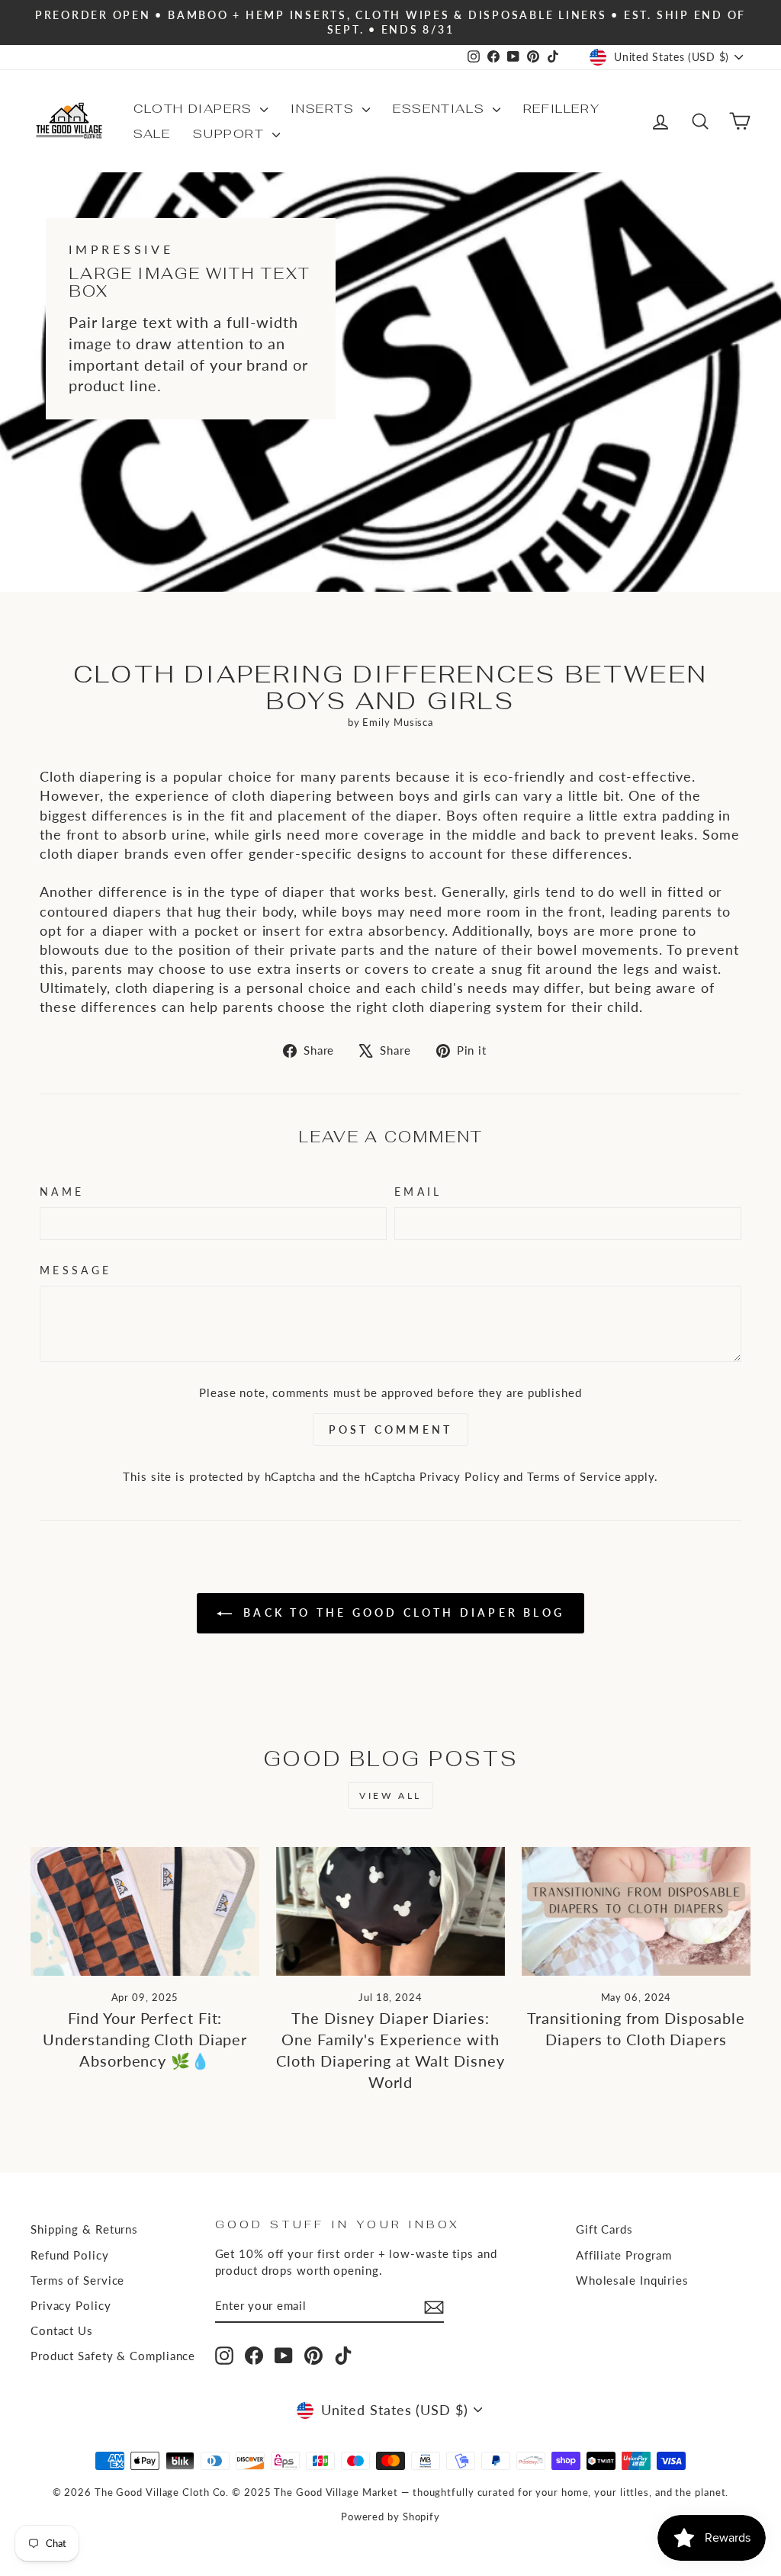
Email (418, 1192)
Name (62, 1192)
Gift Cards (604, 2229)
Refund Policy (70, 2255)
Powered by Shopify (390, 2517)
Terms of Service (574, 1476)
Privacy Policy (460, 1476)
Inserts (325, 109)
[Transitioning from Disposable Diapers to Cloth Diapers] (636, 1911)
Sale (152, 134)
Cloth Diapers (195, 109)
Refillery (561, 109)
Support (231, 134)
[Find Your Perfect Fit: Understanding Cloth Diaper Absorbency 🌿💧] (145, 1911)
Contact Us (62, 2330)
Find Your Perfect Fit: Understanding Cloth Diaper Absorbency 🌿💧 (145, 2039)
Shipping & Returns (84, 2229)
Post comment (390, 1429)
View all (390, 1795)
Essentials (441, 109)
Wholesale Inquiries (632, 2280)
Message (76, 1270)
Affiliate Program (624, 2255)
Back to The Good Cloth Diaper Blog (401, 1612)
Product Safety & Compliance (113, 2356)
